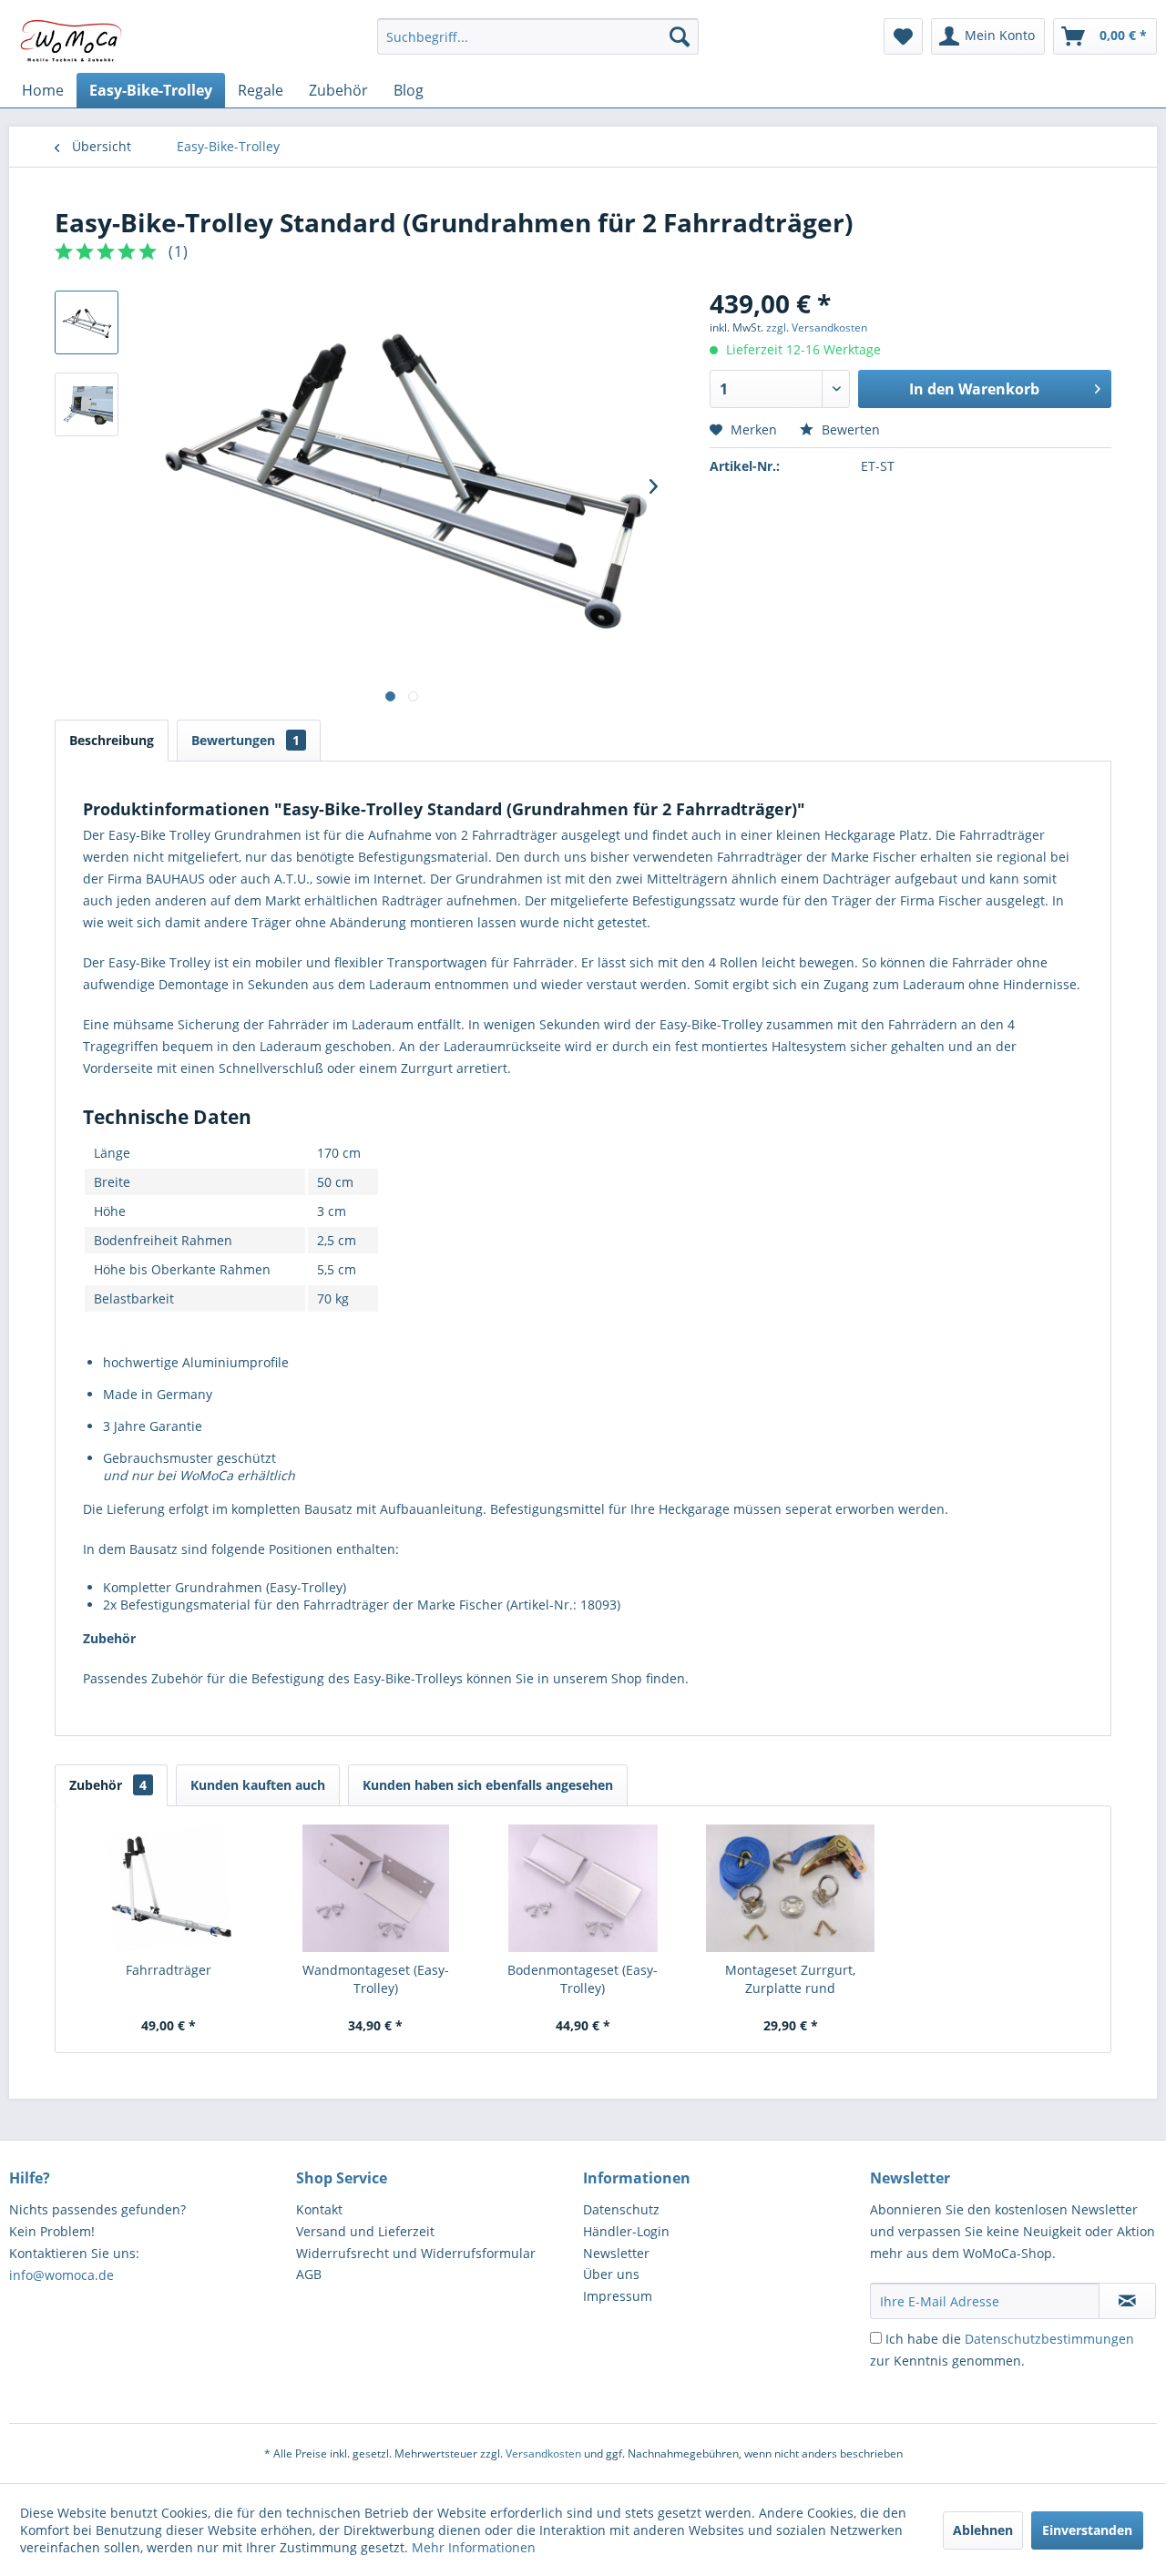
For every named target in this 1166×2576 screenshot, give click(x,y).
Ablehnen (983, 2530)
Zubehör (108, 1785)
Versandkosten (543, 2453)
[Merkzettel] (903, 36)
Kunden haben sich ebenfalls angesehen (488, 1785)
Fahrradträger (169, 1970)
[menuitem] (538, 36)
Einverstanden (1087, 2530)
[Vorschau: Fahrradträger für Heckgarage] (87, 404)
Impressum (618, 2296)
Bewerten (849, 429)
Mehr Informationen (474, 2547)
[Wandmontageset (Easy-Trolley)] (376, 1888)
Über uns (611, 2274)
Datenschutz (621, 2209)
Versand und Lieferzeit (365, 2231)
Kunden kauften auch (258, 1785)
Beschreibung (112, 740)
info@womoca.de (61, 2275)
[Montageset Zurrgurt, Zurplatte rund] (791, 1888)
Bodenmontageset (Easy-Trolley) (583, 1979)
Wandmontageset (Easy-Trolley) (376, 1979)
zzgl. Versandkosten (817, 327)
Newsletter (616, 2253)
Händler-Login (626, 2231)
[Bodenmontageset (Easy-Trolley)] (583, 1888)
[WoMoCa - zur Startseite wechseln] (72, 41)
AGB (309, 2274)
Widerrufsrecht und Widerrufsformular (416, 2253)
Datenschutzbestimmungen (1049, 2339)
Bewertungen (245, 740)
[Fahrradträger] (169, 1888)
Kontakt (319, 2209)
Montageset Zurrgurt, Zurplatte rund (790, 1979)
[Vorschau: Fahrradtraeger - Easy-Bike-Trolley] (87, 322)
